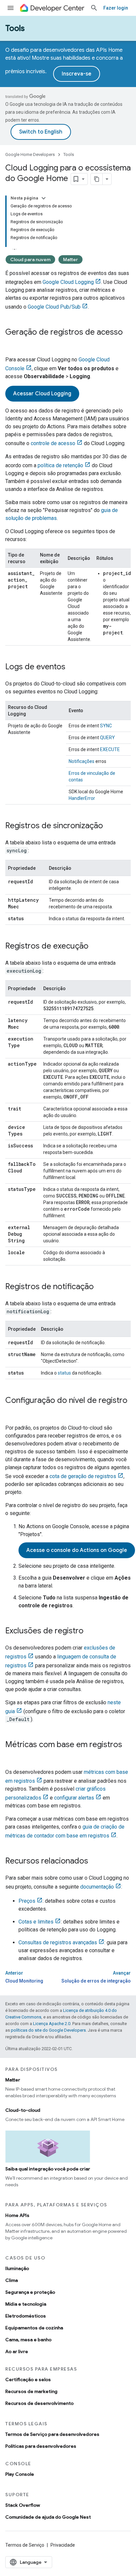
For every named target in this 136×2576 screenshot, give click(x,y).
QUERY (107, 738)
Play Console (20, 2474)
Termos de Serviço (25, 2545)
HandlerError (82, 798)
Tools (15, 28)
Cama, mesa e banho (28, 2340)
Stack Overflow (23, 2505)
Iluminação (17, 2268)
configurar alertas (74, 1798)
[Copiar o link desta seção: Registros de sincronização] (110, 826)
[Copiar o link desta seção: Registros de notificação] (100, 1287)
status (64, 1373)
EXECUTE (110, 749)
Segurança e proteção (30, 2292)
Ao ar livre (17, 2351)
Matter (70, 259)
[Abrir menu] (11, 8)
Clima (12, 2280)
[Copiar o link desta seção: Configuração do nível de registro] (12, 1411)
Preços (27, 1901)
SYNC (106, 726)
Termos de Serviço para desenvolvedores (52, 2434)
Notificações (82, 761)
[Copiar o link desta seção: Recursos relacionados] (95, 1862)
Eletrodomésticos (26, 2316)
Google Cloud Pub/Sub (54, 307)
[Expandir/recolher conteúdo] (44, 198)
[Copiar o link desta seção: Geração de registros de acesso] (12, 343)
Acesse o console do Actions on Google (77, 1550)
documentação (97, 1887)
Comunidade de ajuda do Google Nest (48, 2517)
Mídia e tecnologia (26, 2304)
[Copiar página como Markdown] (97, 179)
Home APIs (17, 2215)
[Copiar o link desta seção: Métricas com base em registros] (12, 1756)
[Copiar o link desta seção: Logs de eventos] (72, 667)
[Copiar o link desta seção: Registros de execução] (95, 947)
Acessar (42, 394)
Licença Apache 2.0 (52, 2024)
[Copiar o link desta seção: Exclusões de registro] (90, 1631)
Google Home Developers (30, 154)
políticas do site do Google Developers (48, 2030)
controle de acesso (53, 443)
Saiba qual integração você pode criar (48, 2169)
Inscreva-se (77, 74)
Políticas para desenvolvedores (41, 2446)
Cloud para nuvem (30, 259)
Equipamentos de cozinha (34, 2328)
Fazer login (116, 8)
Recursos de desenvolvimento (39, 2403)
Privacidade (63, 2545)
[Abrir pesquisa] (94, 8)
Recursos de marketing (31, 2391)
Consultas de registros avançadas (58, 1942)
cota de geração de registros (83, 1476)
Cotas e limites (36, 1922)
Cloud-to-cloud (23, 2110)
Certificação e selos (28, 2379)
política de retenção (60, 465)
